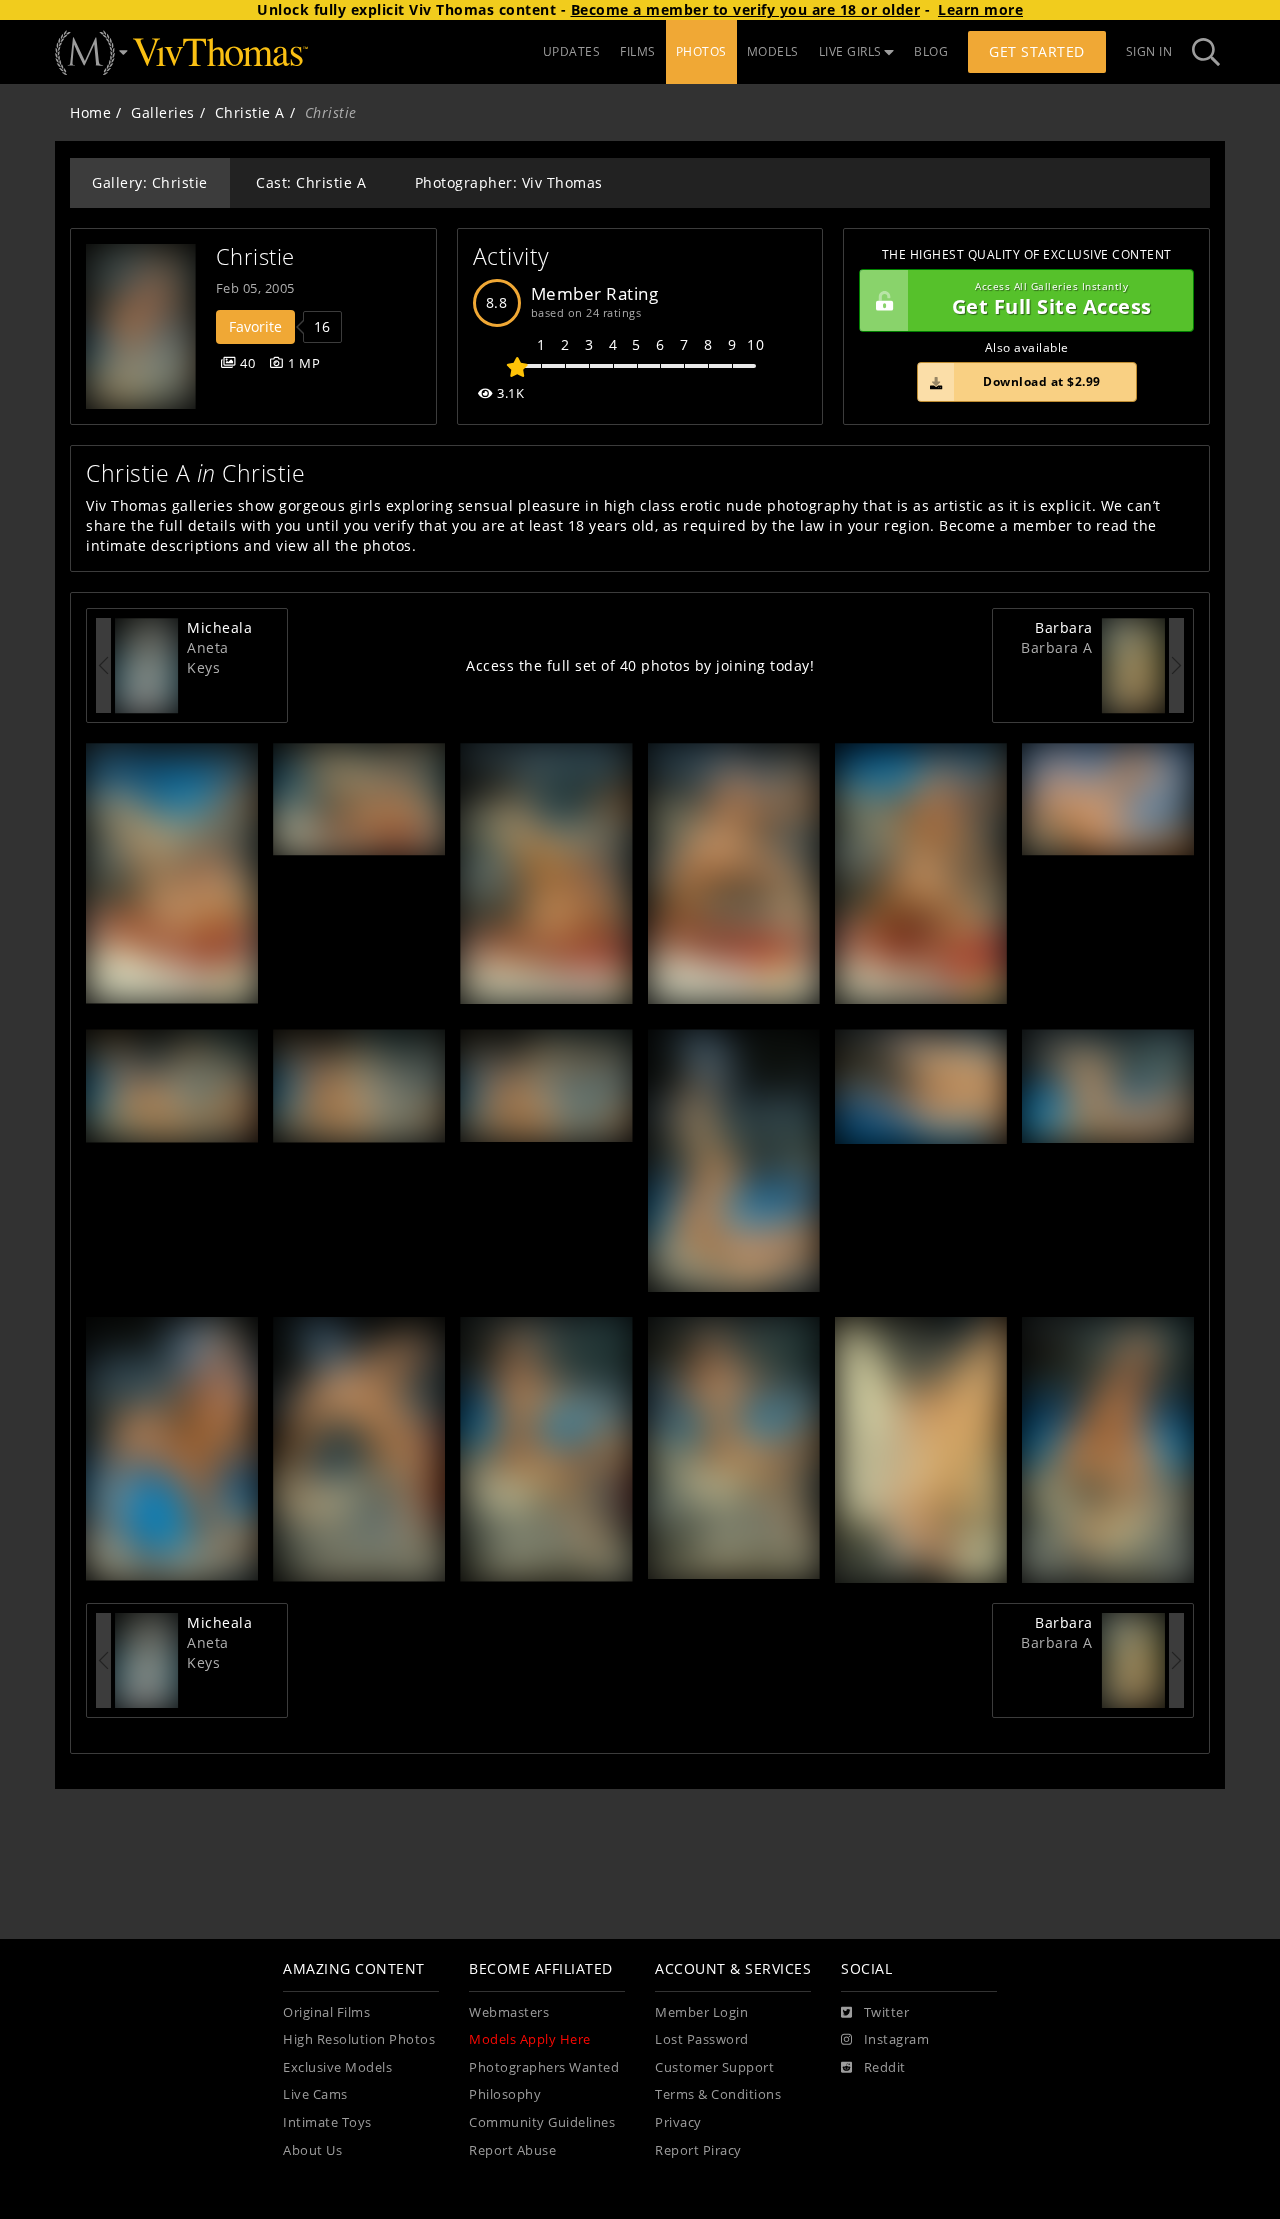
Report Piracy (698, 2150)
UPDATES (572, 51)
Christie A (250, 112)
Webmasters (509, 2012)
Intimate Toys (327, 2122)
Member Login (701, 2012)
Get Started (1037, 51)
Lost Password (702, 2039)
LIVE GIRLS (850, 51)
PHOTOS (701, 51)
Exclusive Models (337, 2067)
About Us (312, 2150)
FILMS (638, 51)
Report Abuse (512, 2150)
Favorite (255, 326)
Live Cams (315, 2094)
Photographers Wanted (544, 2067)
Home (90, 112)
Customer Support (714, 2067)
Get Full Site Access (1052, 300)
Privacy (678, 2122)
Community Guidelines (542, 2122)
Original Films (326, 2012)
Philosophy (505, 2094)
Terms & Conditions (718, 2094)
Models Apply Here (530, 2039)
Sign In (1149, 51)
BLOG (931, 51)
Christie (255, 256)
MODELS (773, 51)
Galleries (163, 112)
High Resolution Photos (359, 2039)
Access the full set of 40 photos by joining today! (640, 665)
